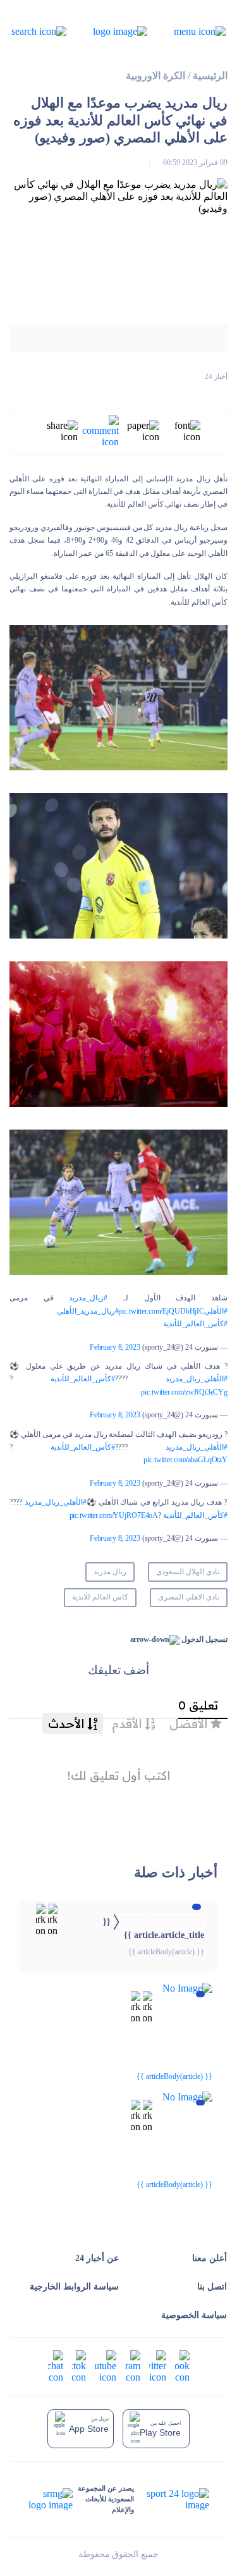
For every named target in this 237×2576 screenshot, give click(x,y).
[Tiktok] (79, 2365)
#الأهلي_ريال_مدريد (197, 1379)
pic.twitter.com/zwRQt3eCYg (184, 1392)
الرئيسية (210, 76)
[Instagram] (133, 2365)
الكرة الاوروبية (155, 76)
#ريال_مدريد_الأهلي (88, 1311)
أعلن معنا (210, 2258)
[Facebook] (182, 2365)
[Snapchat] (56, 2365)
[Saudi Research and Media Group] (51, 2499)
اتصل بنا (212, 2287)
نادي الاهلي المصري (189, 1597)
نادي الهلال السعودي (188, 1572)
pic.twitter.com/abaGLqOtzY (185, 1460)
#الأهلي (216, 1311)
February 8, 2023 (115, 1347)
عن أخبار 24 (97, 2258)
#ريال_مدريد (88, 1298)
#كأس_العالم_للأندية (195, 1324)
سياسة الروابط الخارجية (74, 2287)
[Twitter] (158, 2365)
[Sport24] (171, 2499)
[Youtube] (106, 2365)
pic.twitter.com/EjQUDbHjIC (161, 1311)
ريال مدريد (110, 1572)
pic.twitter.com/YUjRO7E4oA (114, 1515)
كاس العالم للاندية (100, 1597)
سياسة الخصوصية (194, 2315)
